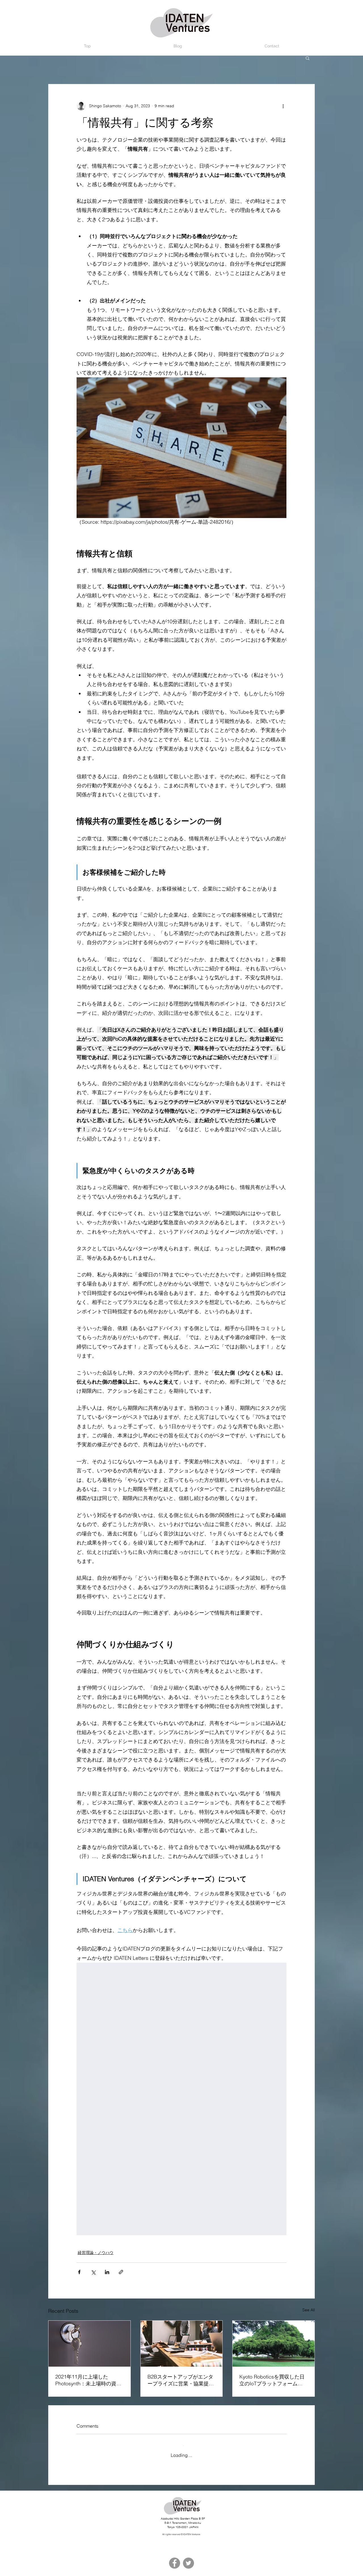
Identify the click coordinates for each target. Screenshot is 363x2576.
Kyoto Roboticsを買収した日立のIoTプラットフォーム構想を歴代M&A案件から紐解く (273, 2380)
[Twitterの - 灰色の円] (188, 2560)
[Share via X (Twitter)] (93, 2272)
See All (309, 2310)
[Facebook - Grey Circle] (175, 2560)
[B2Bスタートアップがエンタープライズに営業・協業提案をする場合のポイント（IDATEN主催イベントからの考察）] (182, 2344)
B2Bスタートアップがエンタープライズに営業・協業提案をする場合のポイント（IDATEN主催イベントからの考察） (181, 2380)
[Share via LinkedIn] (107, 2272)
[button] (308, 58)
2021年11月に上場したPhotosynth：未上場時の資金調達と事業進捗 (88, 2380)
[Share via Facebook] (79, 2272)
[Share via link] (121, 2272)
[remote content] (181, 2099)
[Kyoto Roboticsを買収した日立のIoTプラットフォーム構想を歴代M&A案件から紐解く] (274, 2344)
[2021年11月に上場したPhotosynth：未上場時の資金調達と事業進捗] (89, 2344)
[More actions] (283, 106)
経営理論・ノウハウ (96, 2253)
